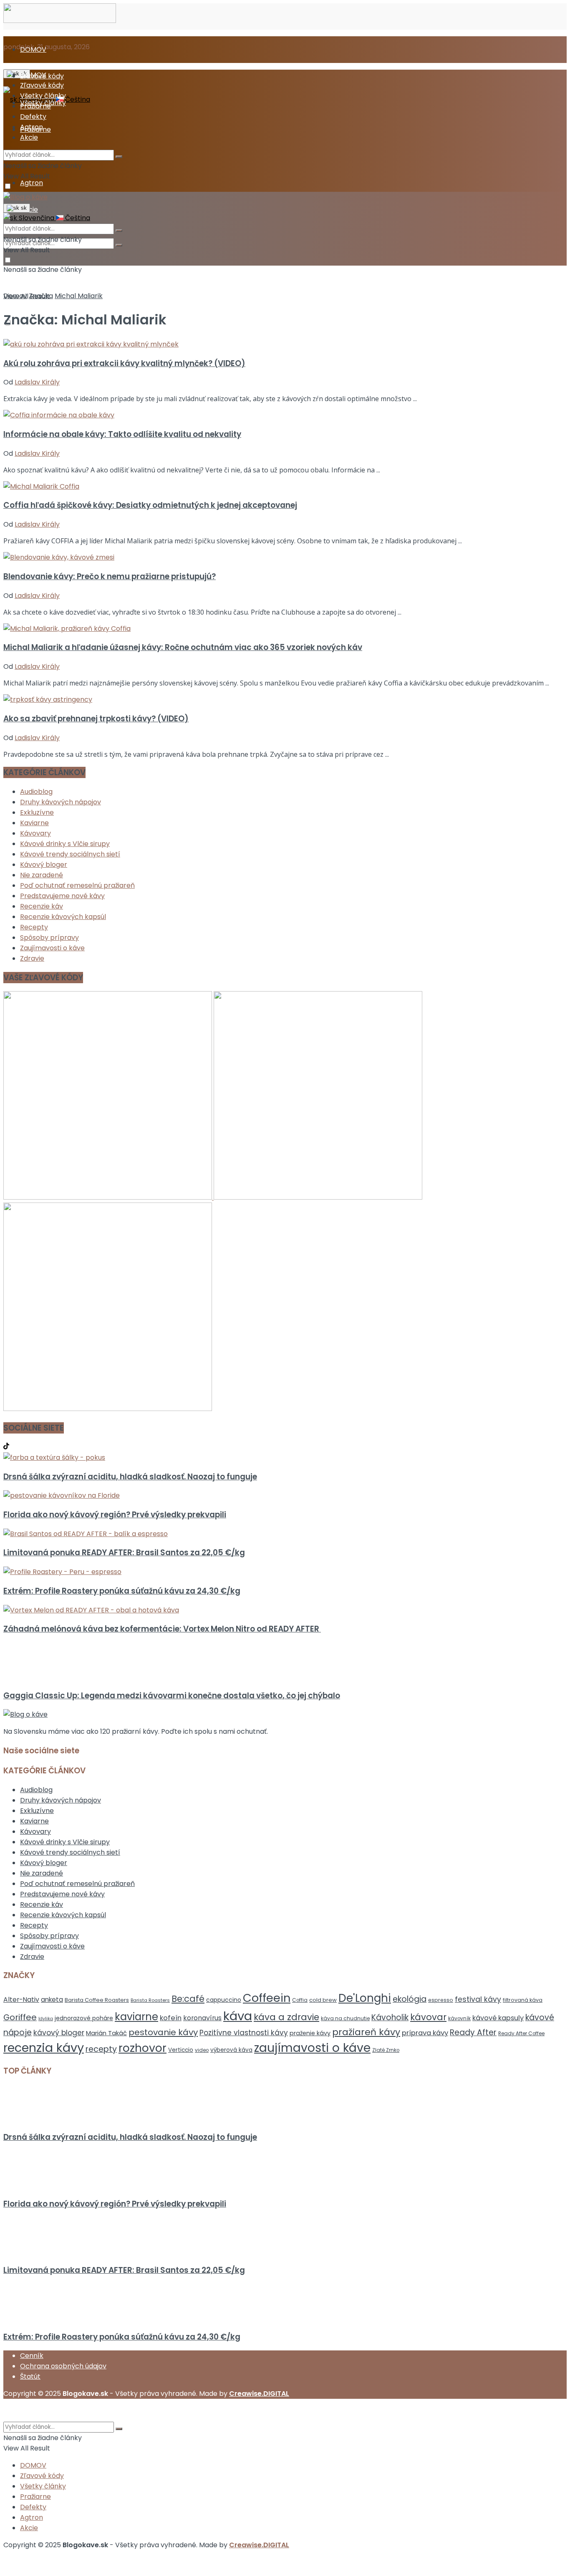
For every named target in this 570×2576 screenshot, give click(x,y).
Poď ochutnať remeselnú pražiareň (77, 885)
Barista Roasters (150, 2000)
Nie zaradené (42, 875)
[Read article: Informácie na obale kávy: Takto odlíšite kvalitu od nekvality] (285, 415)
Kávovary (35, 833)
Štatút (30, 2376)
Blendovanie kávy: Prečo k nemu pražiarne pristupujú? (110, 576)
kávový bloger (59, 2033)
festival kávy (478, 1999)
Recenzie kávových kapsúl (63, 917)
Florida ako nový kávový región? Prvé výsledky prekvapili (115, 1515)
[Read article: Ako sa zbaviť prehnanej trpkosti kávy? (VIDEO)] (285, 699)
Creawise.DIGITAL (259, 2394)
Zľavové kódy (42, 85)
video (202, 2050)
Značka (41, 296)
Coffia (300, 2000)
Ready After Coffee (521, 2033)
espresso (441, 2000)
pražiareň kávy (366, 2032)
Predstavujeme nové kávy (62, 896)
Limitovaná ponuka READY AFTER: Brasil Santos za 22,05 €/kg (124, 1553)
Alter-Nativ (21, 2000)
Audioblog (36, 792)
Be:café (188, 1999)
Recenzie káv (42, 906)
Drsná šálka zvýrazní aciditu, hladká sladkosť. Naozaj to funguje (130, 1477)
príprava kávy (425, 2033)
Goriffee (20, 2017)
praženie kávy (310, 2033)
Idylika (46, 2019)
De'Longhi (365, 1998)
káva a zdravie (286, 2017)
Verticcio (181, 2050)
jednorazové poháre (84, 2018)
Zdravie (32, 958)
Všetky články (43, 96)
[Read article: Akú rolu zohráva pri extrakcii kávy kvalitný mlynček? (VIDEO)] (285, 344)
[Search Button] (119, 245)
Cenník (32, 2356)
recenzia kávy (44, 2048)
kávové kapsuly (498, 2018)
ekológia (410, 1999)
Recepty (34, 927)
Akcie (29, 137)
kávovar (428, 2017)
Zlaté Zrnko (386, 2050)
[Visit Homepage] (60, 21)
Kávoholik (390, 2017)
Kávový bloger (44, 865)
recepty (101, 2049)
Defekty (33, 117)
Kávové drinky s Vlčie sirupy (65, 844)
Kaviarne (34, 823)
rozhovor (142, 2048)
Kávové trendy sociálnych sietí (70, 854)
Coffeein (267, 1998)
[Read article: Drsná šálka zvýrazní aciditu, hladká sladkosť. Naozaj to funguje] (285, 1457)
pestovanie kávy (163, 2032)
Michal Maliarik (79, 296)
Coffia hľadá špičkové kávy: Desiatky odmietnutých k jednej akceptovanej (150, 505)
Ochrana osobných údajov (63, 2366)
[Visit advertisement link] (108, 1197)
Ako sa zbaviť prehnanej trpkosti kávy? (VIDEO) (96, 719)
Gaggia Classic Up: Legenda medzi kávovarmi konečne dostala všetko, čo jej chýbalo (172, 1696)
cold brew (323, 2000)
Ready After (473, 2032)
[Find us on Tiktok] (6, 1447)
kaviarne (136, 2017)
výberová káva (231, 2050)
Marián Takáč (106, 2033)
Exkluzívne (37, 812)
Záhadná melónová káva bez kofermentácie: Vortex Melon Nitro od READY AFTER (162, 1629)
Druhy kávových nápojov (61, 802)
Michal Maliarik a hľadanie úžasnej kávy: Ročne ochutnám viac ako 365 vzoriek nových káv (183, 647)
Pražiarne (35, 106)
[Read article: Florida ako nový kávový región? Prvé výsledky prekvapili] (285, 1495)
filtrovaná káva (523, 2000)
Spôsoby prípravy (49, 938)
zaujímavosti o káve (312, 2048)
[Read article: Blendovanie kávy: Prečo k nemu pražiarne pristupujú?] (285, 557)
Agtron (32, 183)
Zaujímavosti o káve (52, 948)
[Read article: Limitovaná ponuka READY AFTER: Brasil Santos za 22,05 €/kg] (285, 1534)
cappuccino (224, 2000)
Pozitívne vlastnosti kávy (244, 2033)
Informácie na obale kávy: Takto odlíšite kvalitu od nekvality (122, 434)
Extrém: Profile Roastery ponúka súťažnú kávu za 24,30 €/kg (122, 1591)
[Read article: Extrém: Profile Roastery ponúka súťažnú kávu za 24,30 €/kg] (285, 1572)
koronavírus (202, 2018)
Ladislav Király (37, 382)
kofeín (171, 2018)
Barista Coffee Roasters (97, 2000)
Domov (15, 296)
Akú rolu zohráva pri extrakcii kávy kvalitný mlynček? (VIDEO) (124, 363)
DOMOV (33, 49)
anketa (52, 2000)
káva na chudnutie (345, 2018)
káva (238, 2016)
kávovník (459, 2018)
